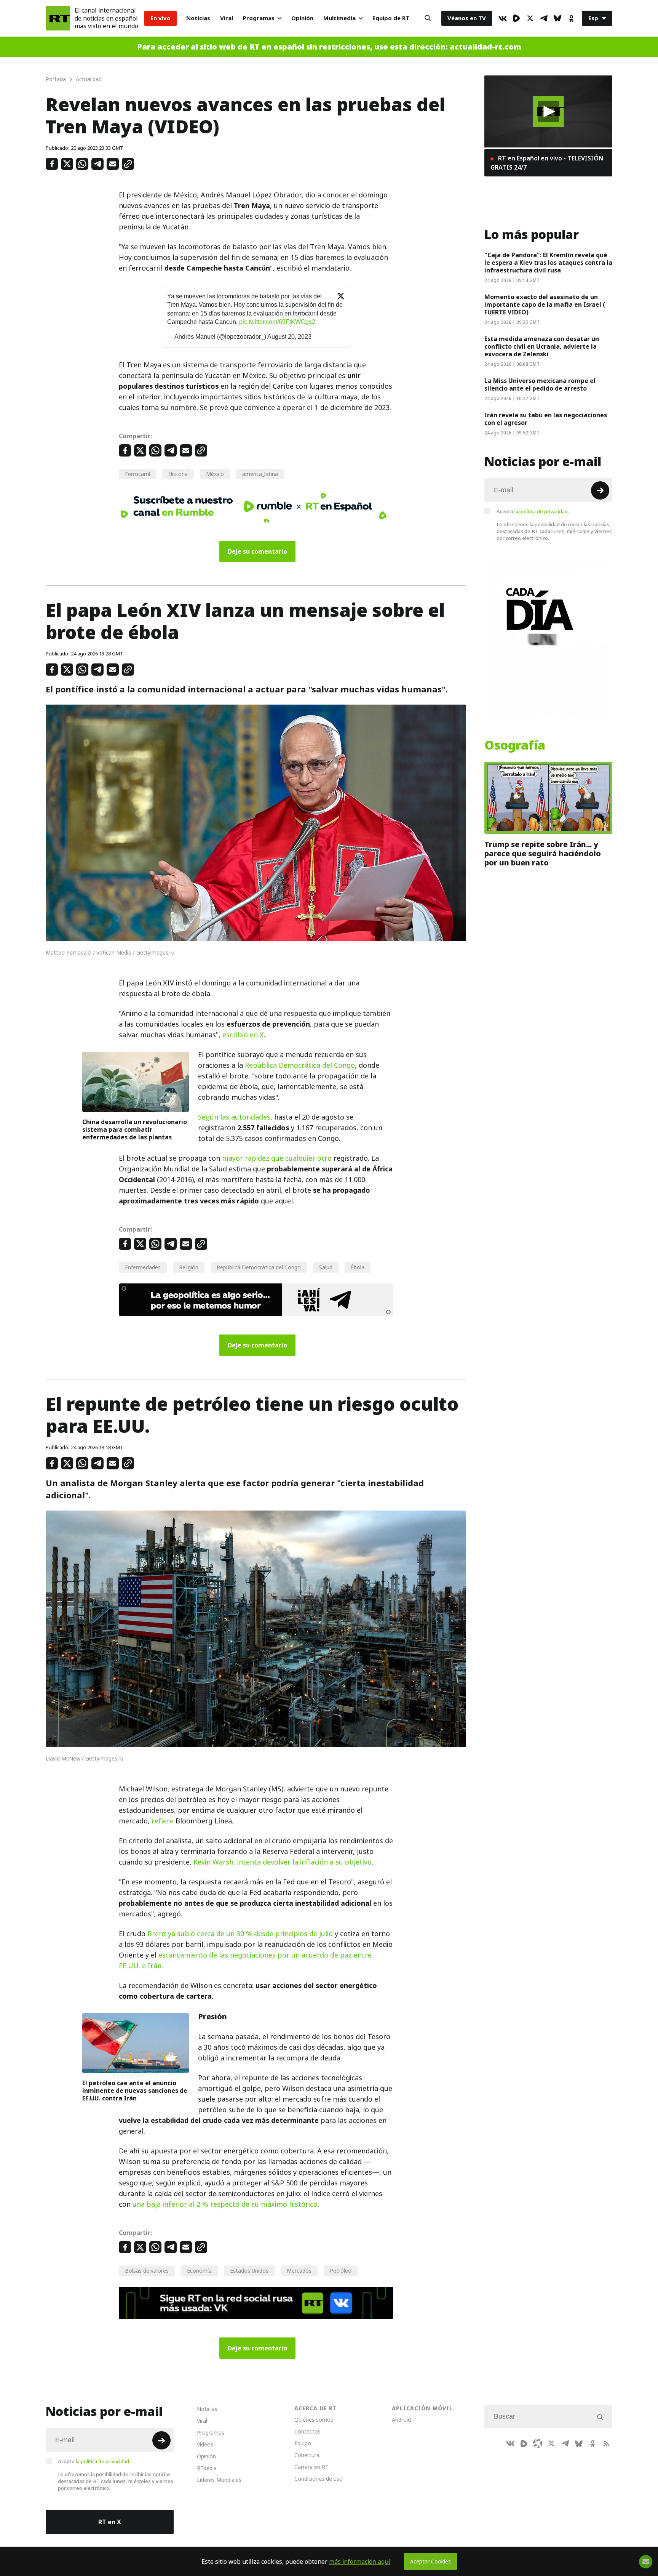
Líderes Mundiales (219, 2480)
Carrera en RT (311, 2467)
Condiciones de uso (319, 2479)
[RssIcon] (606, 2443)
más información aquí (360, 2562)
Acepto (533, 511)
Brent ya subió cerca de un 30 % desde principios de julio (240, 1934)
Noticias (198, 18)
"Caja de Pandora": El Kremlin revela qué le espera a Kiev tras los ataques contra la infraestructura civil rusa (548, 263)
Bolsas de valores (147, 2271)
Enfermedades (143, 1267)
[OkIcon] (571, 18)
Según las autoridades (234, 1117)
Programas (259, 18)
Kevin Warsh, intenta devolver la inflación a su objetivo (283, 1862)
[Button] (428, 18)
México (215, 474)
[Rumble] (516, 18)
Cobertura (307, 2455)
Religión (189, 1267)
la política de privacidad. (542, 511)
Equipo (303, 2443)
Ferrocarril (137, 474)
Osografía (515, 745)
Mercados (299, 2271)
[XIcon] (530, 18)
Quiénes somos (314, 2420)
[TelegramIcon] (544, 18)
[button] (549, 111)
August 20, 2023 (289, 337)
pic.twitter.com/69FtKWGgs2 (277, 322)
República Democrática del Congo (300, 1065)
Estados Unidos (249, 2271)
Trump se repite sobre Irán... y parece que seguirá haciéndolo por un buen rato (543, 854)
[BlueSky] (557, 18)
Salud (326, 1267)
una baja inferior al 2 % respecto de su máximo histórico (225, 2204)
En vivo (161, 18)
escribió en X (243, 1035)
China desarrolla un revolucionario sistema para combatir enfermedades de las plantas (135, 1129)
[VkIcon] (503, 18)
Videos (205, 2444)
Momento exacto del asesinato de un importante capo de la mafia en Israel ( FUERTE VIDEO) (545, 304)
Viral (227, 18)
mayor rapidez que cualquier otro (277, 1158)
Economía (199, 2271)
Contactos (307, 2431)
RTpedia (207, 2468)
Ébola (358, 1267)
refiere (163, 1821)
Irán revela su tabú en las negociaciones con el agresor (546, 419)
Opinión (302, 18)
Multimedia (339, 18)
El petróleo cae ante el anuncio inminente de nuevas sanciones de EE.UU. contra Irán (135, 2091)
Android (401, 2420)
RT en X (110, 2522)
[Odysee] (538, 2443)
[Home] (58, 18)
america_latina (260, 474)
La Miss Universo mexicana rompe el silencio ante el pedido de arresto (540, 384)
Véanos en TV (467, 18)
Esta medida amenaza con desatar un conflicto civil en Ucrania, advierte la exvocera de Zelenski (542, 346)
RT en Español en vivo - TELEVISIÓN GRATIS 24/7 (547, 163)
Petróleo (341, 2271)
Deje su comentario (257, 551)
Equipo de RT (391, 18)
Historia (178, 474)
